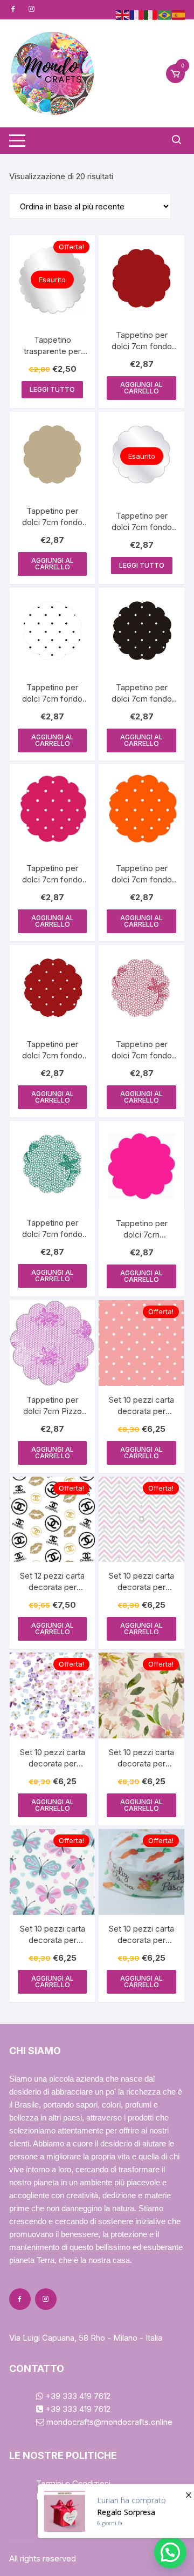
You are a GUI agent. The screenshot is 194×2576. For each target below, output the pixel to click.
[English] (123, 14)
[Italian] (151, 14)
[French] (137, 14)
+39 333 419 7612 (77, 2396)
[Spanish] (179, 14)
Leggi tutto (52, 389)
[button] (170, 2552)
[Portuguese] (165, 14)
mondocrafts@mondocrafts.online (108, 2422)
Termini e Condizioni (73, 2483)
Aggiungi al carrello (141, 388)
